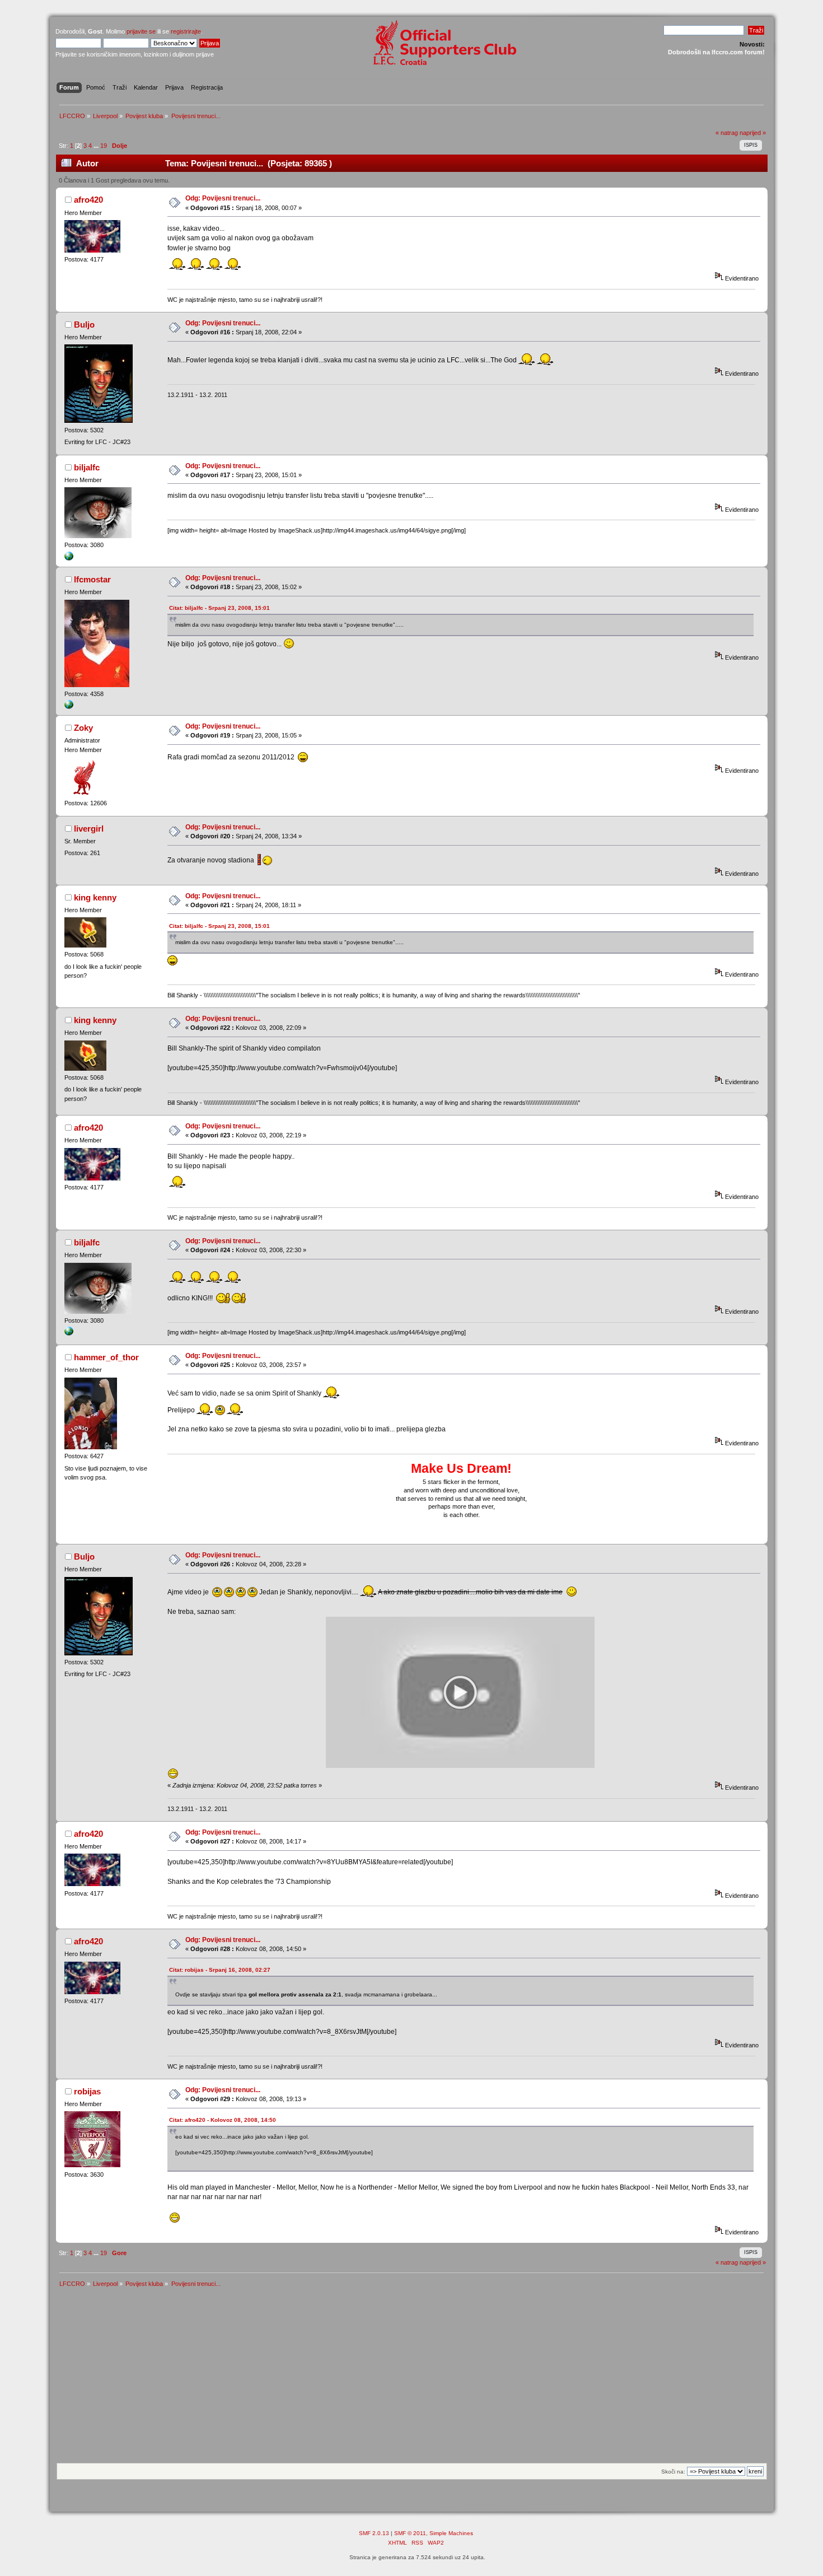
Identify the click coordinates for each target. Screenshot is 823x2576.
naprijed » (753, 133)
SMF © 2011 (410, 2533)
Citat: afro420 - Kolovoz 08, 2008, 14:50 (223, 2120)
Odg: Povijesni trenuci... (223, 198)
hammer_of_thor (106, 1357)
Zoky (83, 728)
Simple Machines (451, 2533)
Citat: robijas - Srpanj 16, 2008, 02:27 (220, 1970)
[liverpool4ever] (69, 558)
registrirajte (186, 31)
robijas (87, 2091)
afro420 (88, 200)
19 (104, 146)
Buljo (84, 325)
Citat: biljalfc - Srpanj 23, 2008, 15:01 (219, 608)
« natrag (727, 133)
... (97, 146)
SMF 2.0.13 (374, 2533)
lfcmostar (92, 579)
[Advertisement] (411, 2379)
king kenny (95, 897)
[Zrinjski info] (69, 707)
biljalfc (87, 467)
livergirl (89, 829)
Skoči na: (673, 2472)
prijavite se (141, 31)
